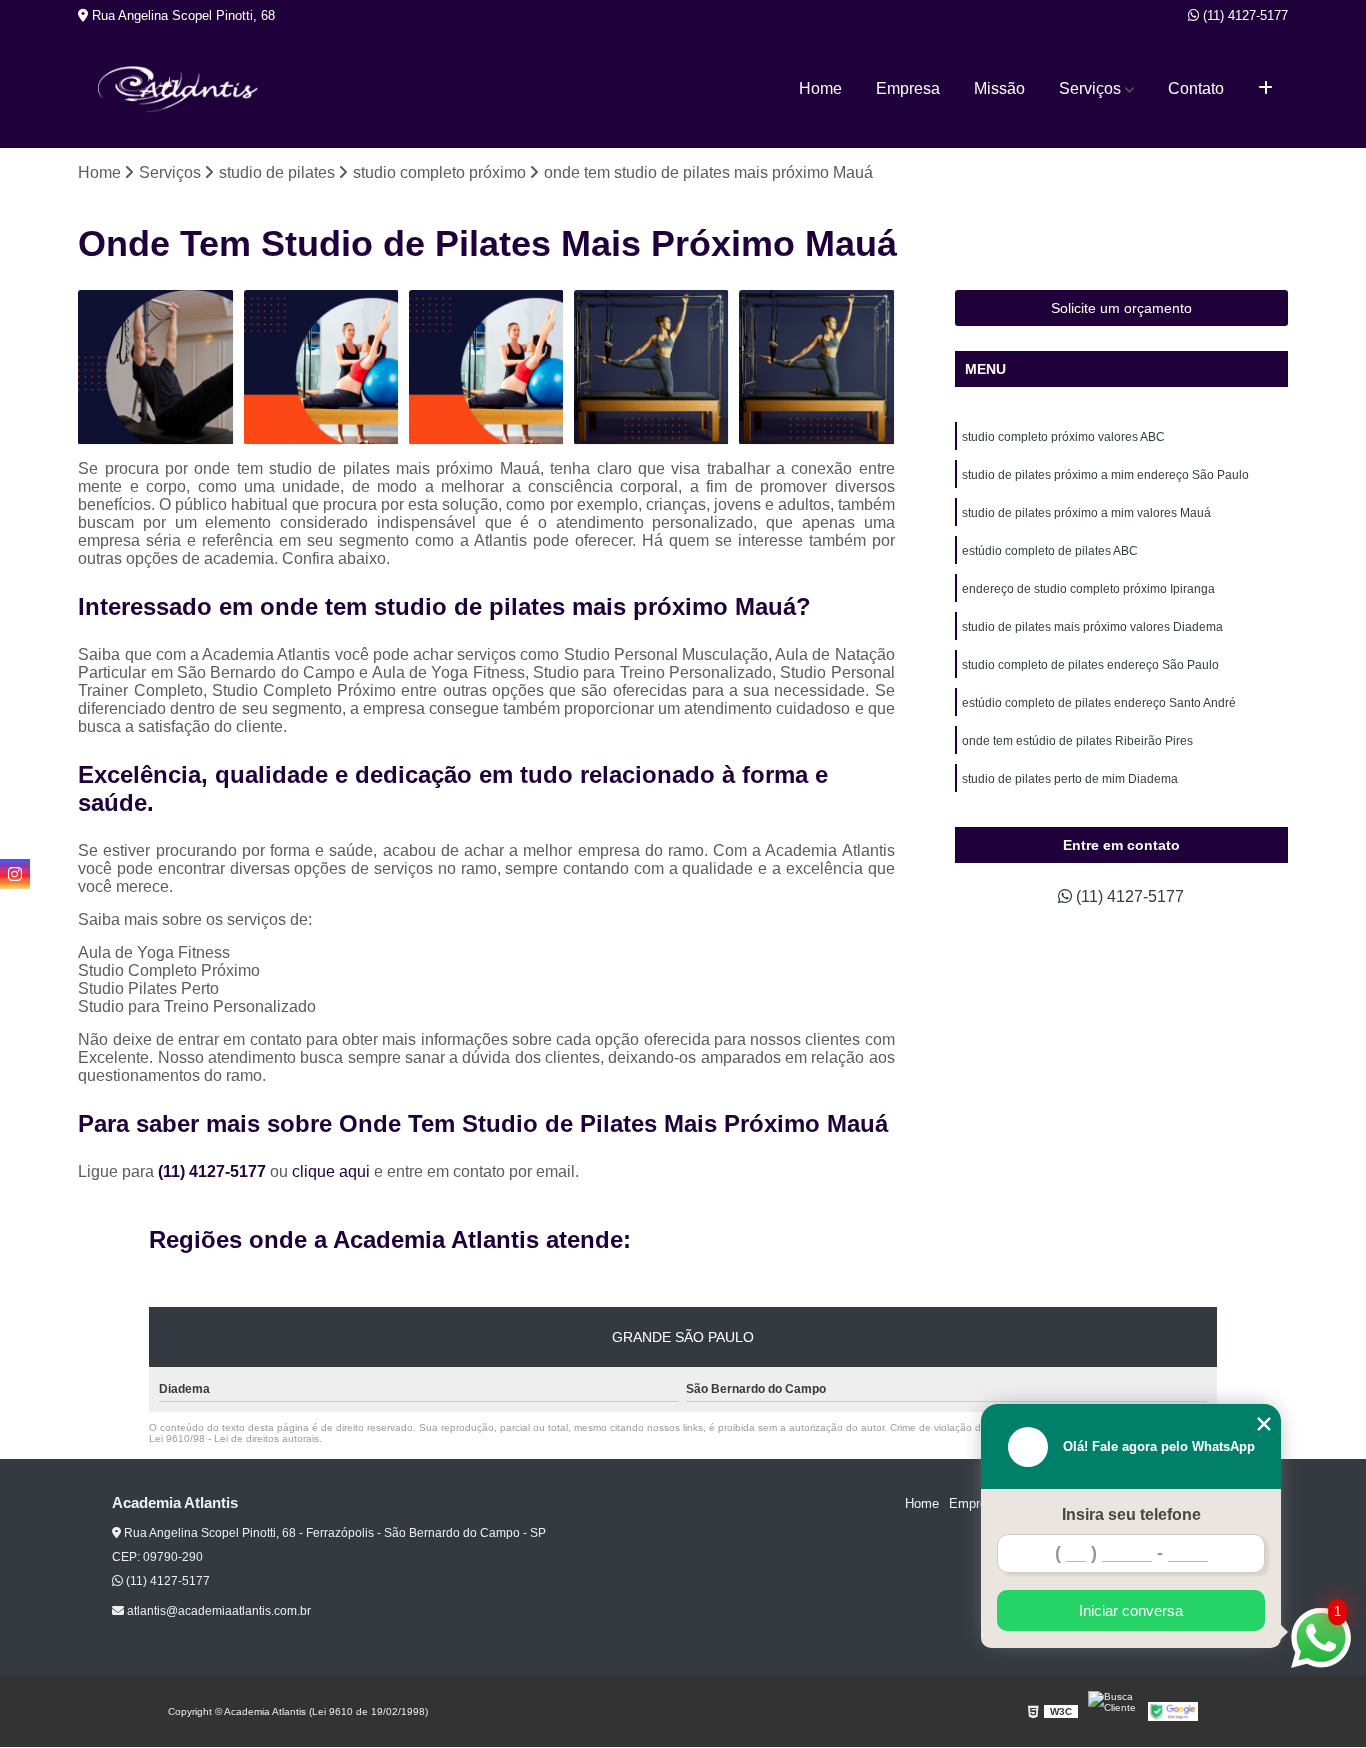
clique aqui (331, 1171)
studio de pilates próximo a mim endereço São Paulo (1105, 475)
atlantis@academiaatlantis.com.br (217, 1611)
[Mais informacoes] (1265, 89)
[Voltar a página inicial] (178, 89)
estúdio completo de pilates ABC (1050, 551)
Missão (999, 88)
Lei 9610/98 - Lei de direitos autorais (234, 1438)
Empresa (908, 88)
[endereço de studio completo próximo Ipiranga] (816, 367)
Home (820, 88)
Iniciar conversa (1131, 1610)
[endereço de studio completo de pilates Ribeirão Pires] (651, 367)
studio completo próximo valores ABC (1063, 437)
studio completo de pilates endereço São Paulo (1090, 665)
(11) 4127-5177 (1243, 15)
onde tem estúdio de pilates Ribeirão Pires (1077, 741)
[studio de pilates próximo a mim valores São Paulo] (321, 367)
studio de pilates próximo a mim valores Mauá (1086, 513)
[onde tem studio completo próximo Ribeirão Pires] (155, 367)
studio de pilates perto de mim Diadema (1070, 779)
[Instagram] (15, 874)
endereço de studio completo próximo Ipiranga (1088, 589)
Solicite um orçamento (1121, 308)
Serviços (1090, 88)
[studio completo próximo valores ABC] (486, 367)
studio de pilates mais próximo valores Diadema (1092, 627)
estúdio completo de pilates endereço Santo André (1099, 703)
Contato (1196, 88)
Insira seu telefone (1131, 1514)
